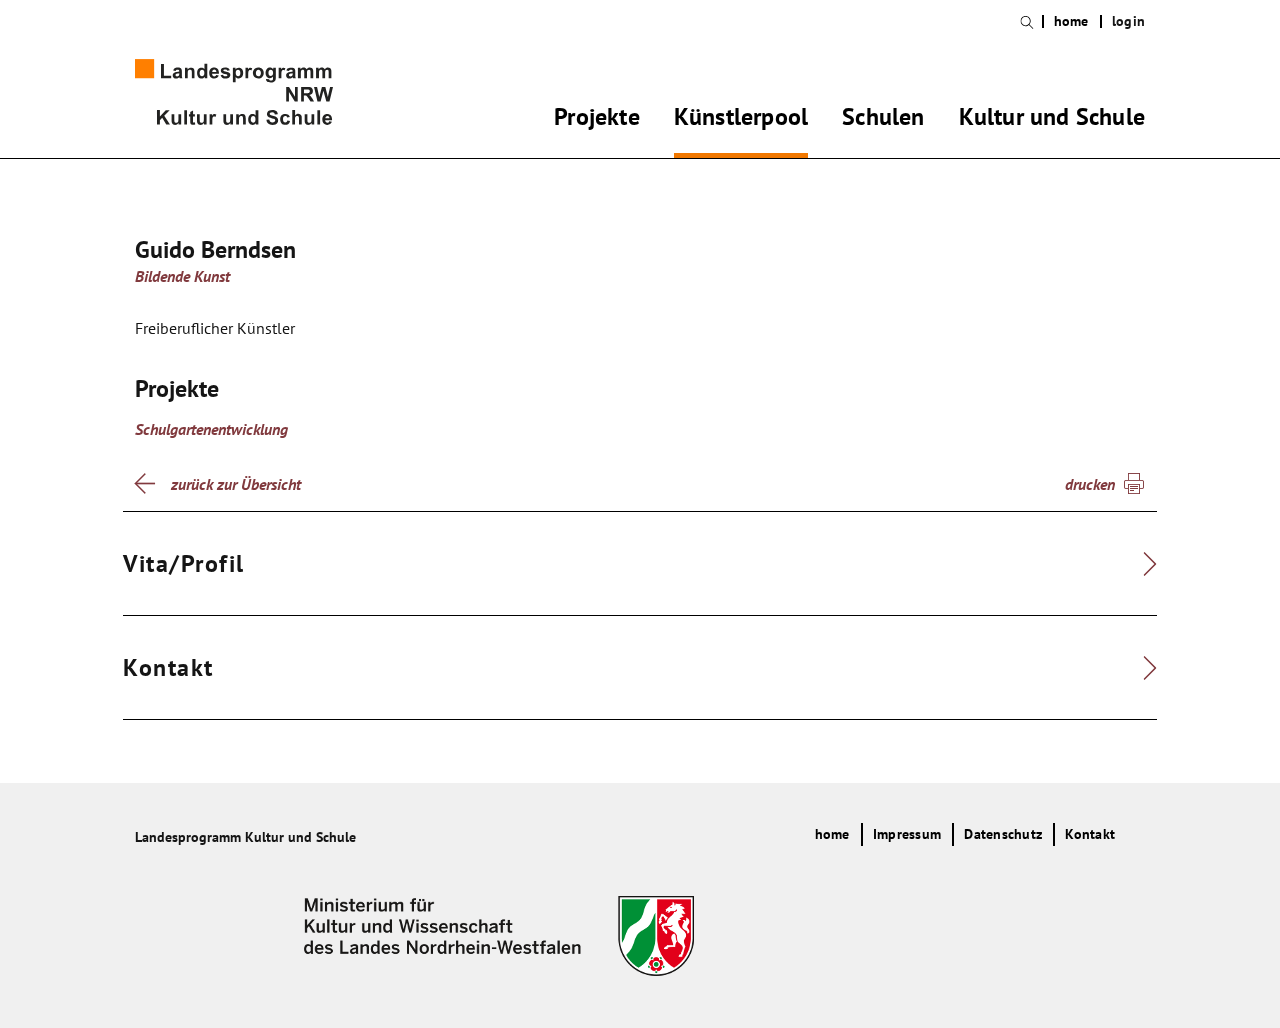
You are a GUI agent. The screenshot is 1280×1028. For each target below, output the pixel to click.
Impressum (907, 834)
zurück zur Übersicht (236, 484)
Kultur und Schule (1052, 120)
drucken (1090, 484)
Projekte (597, 120)
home (1071, 21)
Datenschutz (1003, 834)
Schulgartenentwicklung (211, 429)
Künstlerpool (741, 120)
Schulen (883, 120)
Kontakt (1090, 834)
